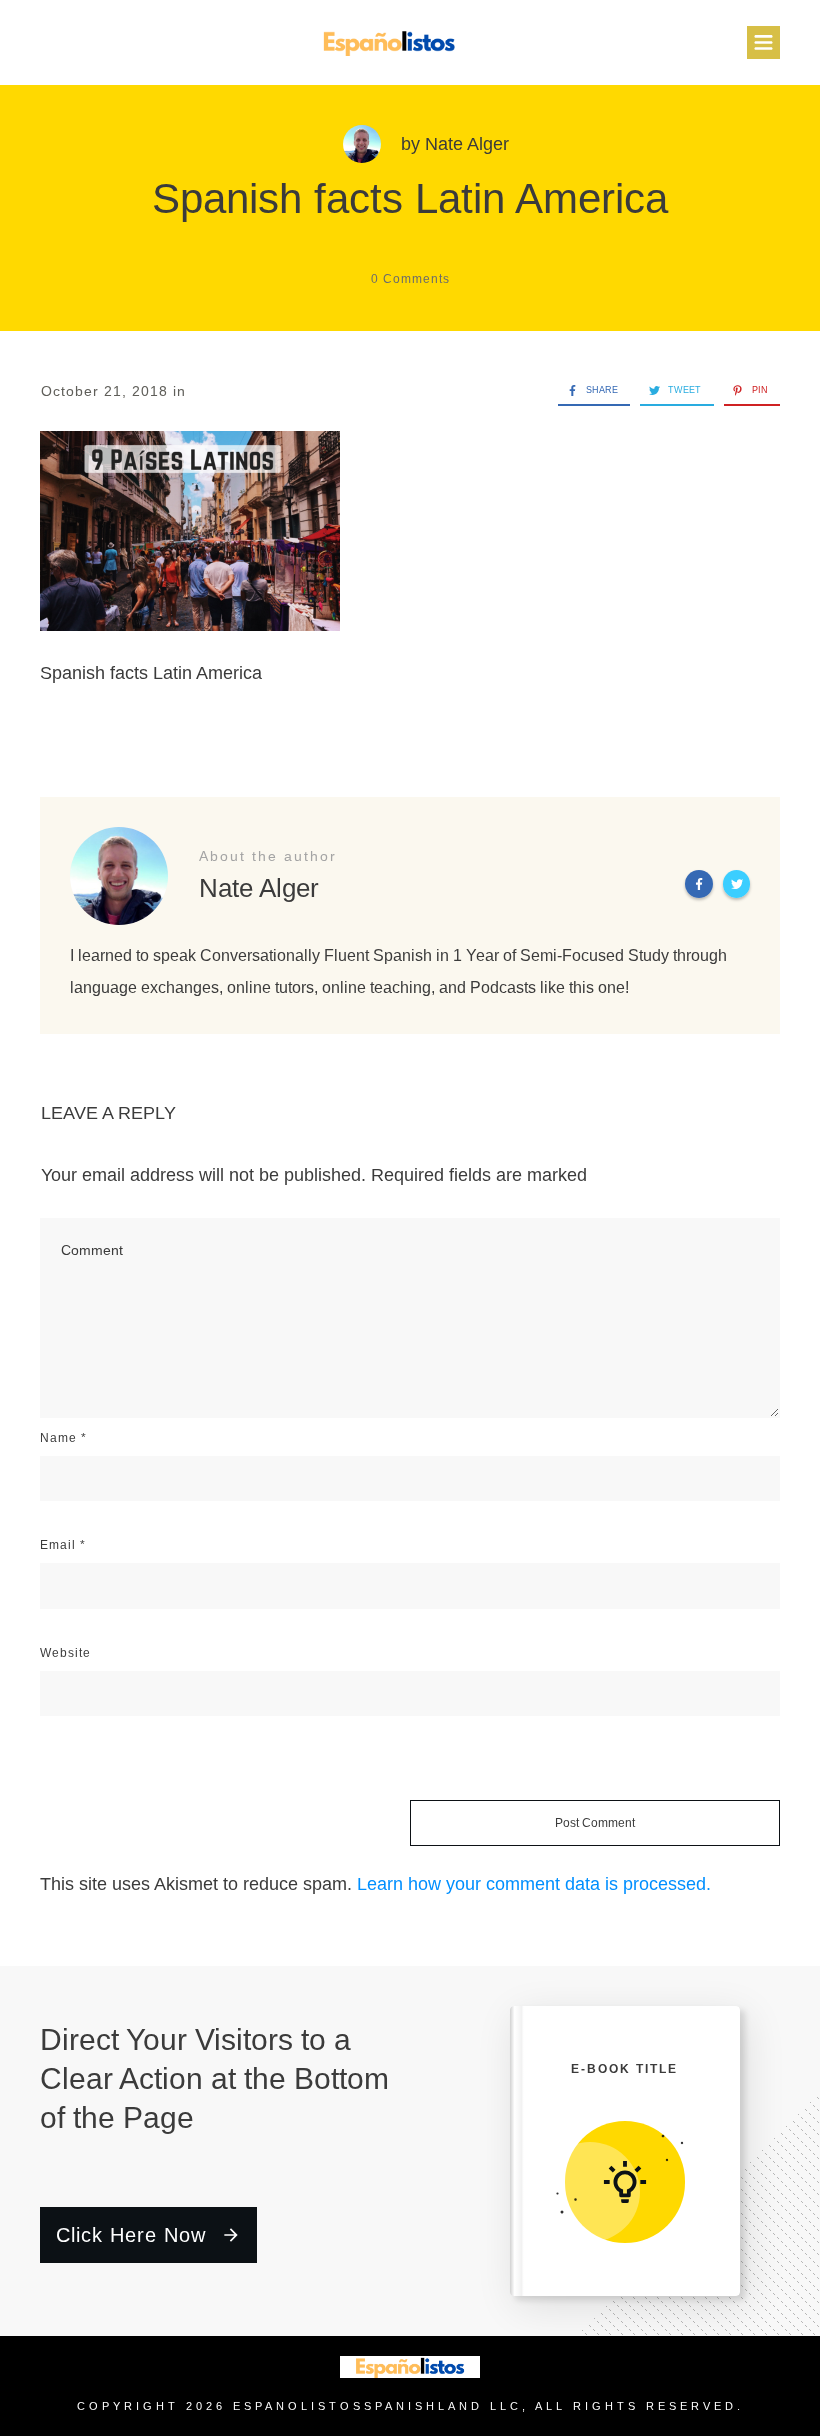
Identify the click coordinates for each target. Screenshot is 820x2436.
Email (63, 1545)
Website (65, 1653)
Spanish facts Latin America (410, 198)
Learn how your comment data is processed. (534, 1884)
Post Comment (595, 1823)
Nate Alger (467, 144)
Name (63, 1438)
